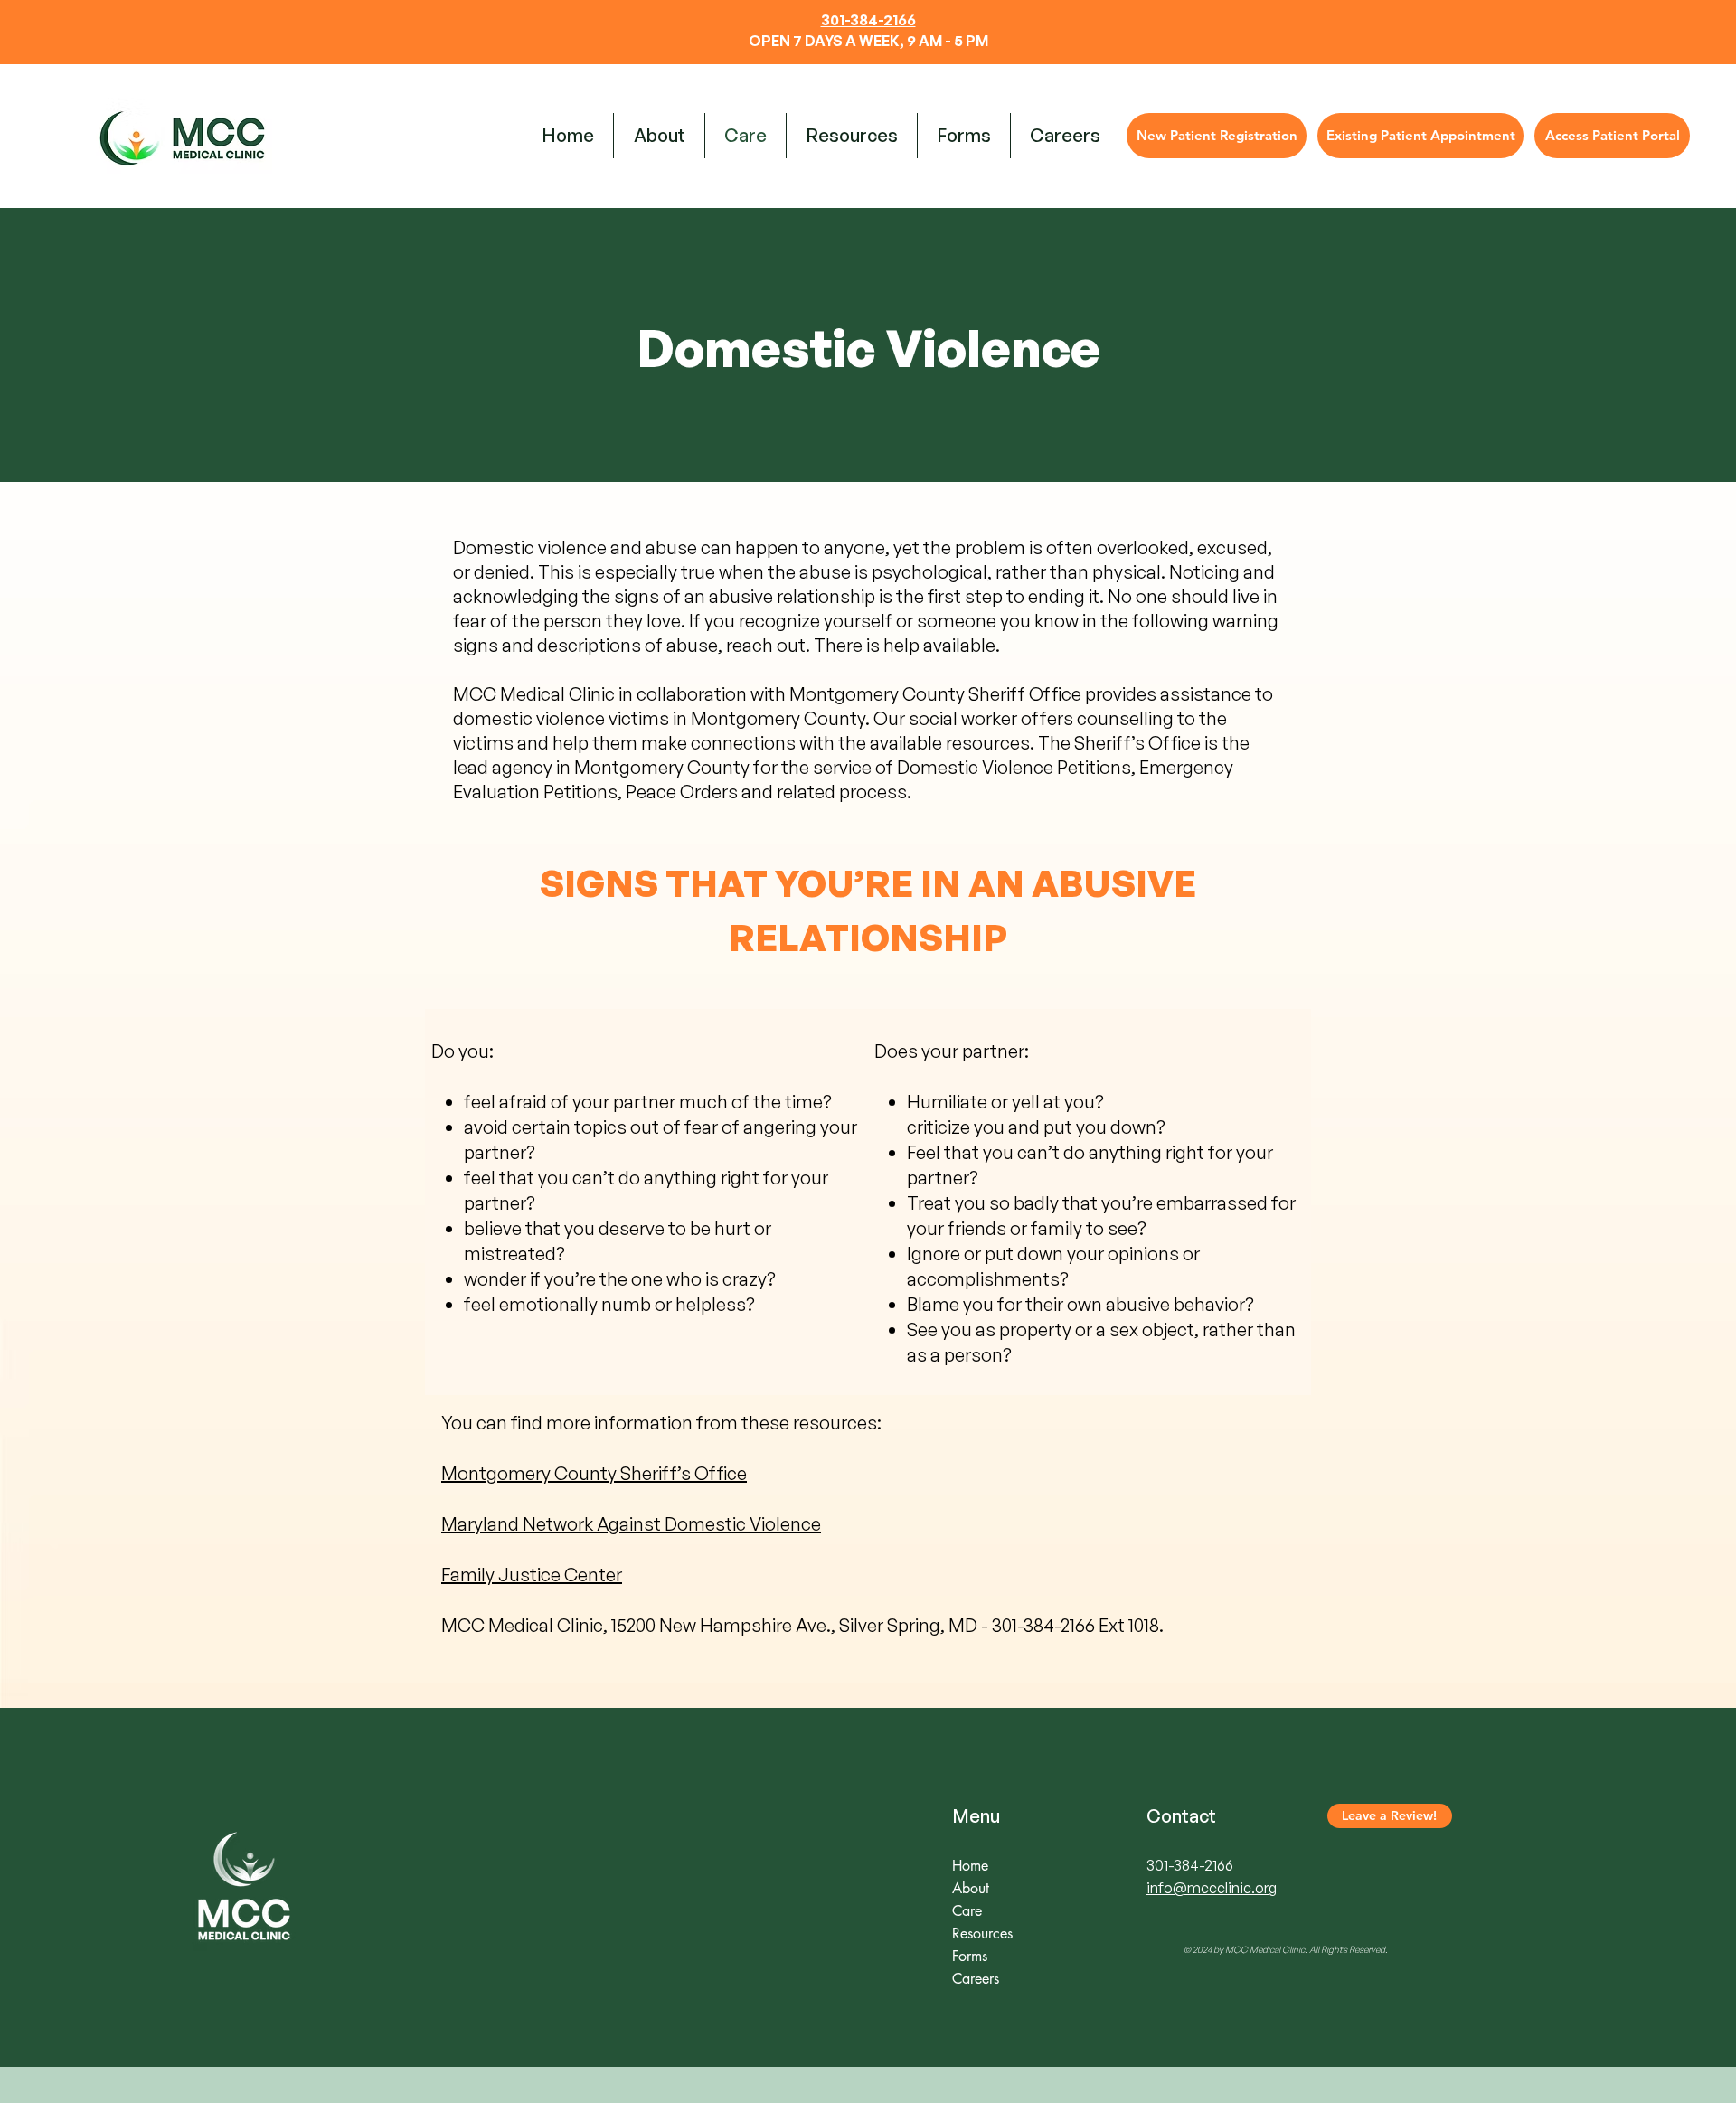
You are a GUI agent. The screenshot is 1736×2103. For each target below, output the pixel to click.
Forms (970, 1956)
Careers (976, 1979)
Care (967, 1911)
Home (970, 1866)
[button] (852, 136)
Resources (982, 1933)
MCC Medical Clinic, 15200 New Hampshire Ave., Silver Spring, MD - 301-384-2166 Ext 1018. (804, 1625)
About (971, 1888)
